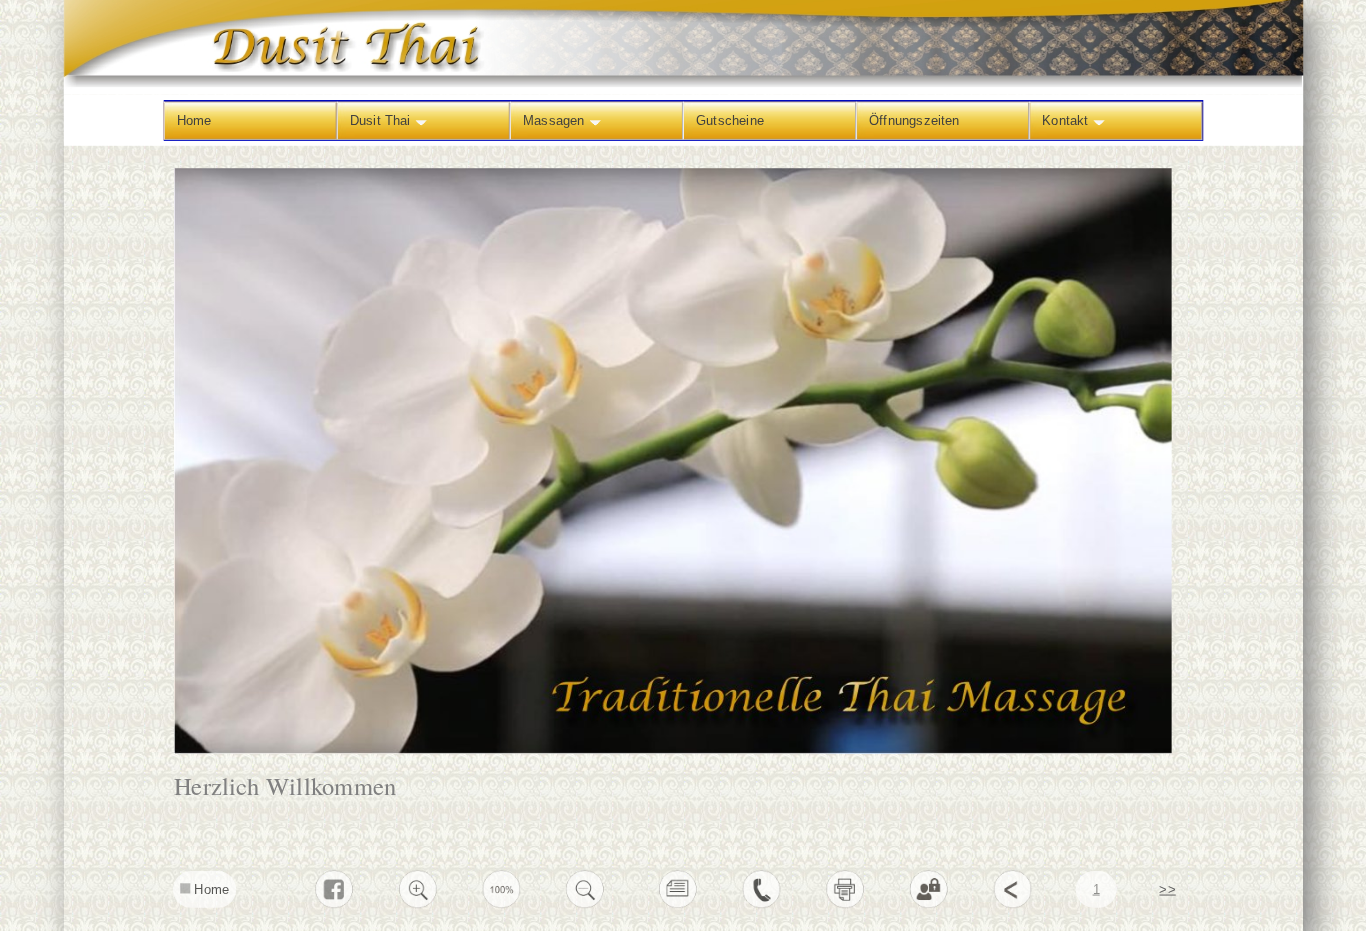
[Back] (1012, 904)
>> (1167, 888)
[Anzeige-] (585, 904)
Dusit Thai (381, 119)
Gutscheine (729, 119)
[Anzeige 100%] (501, 904)
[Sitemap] (677, 904)
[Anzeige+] (418, 904)
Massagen (555, 119)
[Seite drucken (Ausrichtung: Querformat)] (845, 904)
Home (193, 119)
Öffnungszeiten (914, 119)
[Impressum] (761, 904)
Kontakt (1067, 119)
